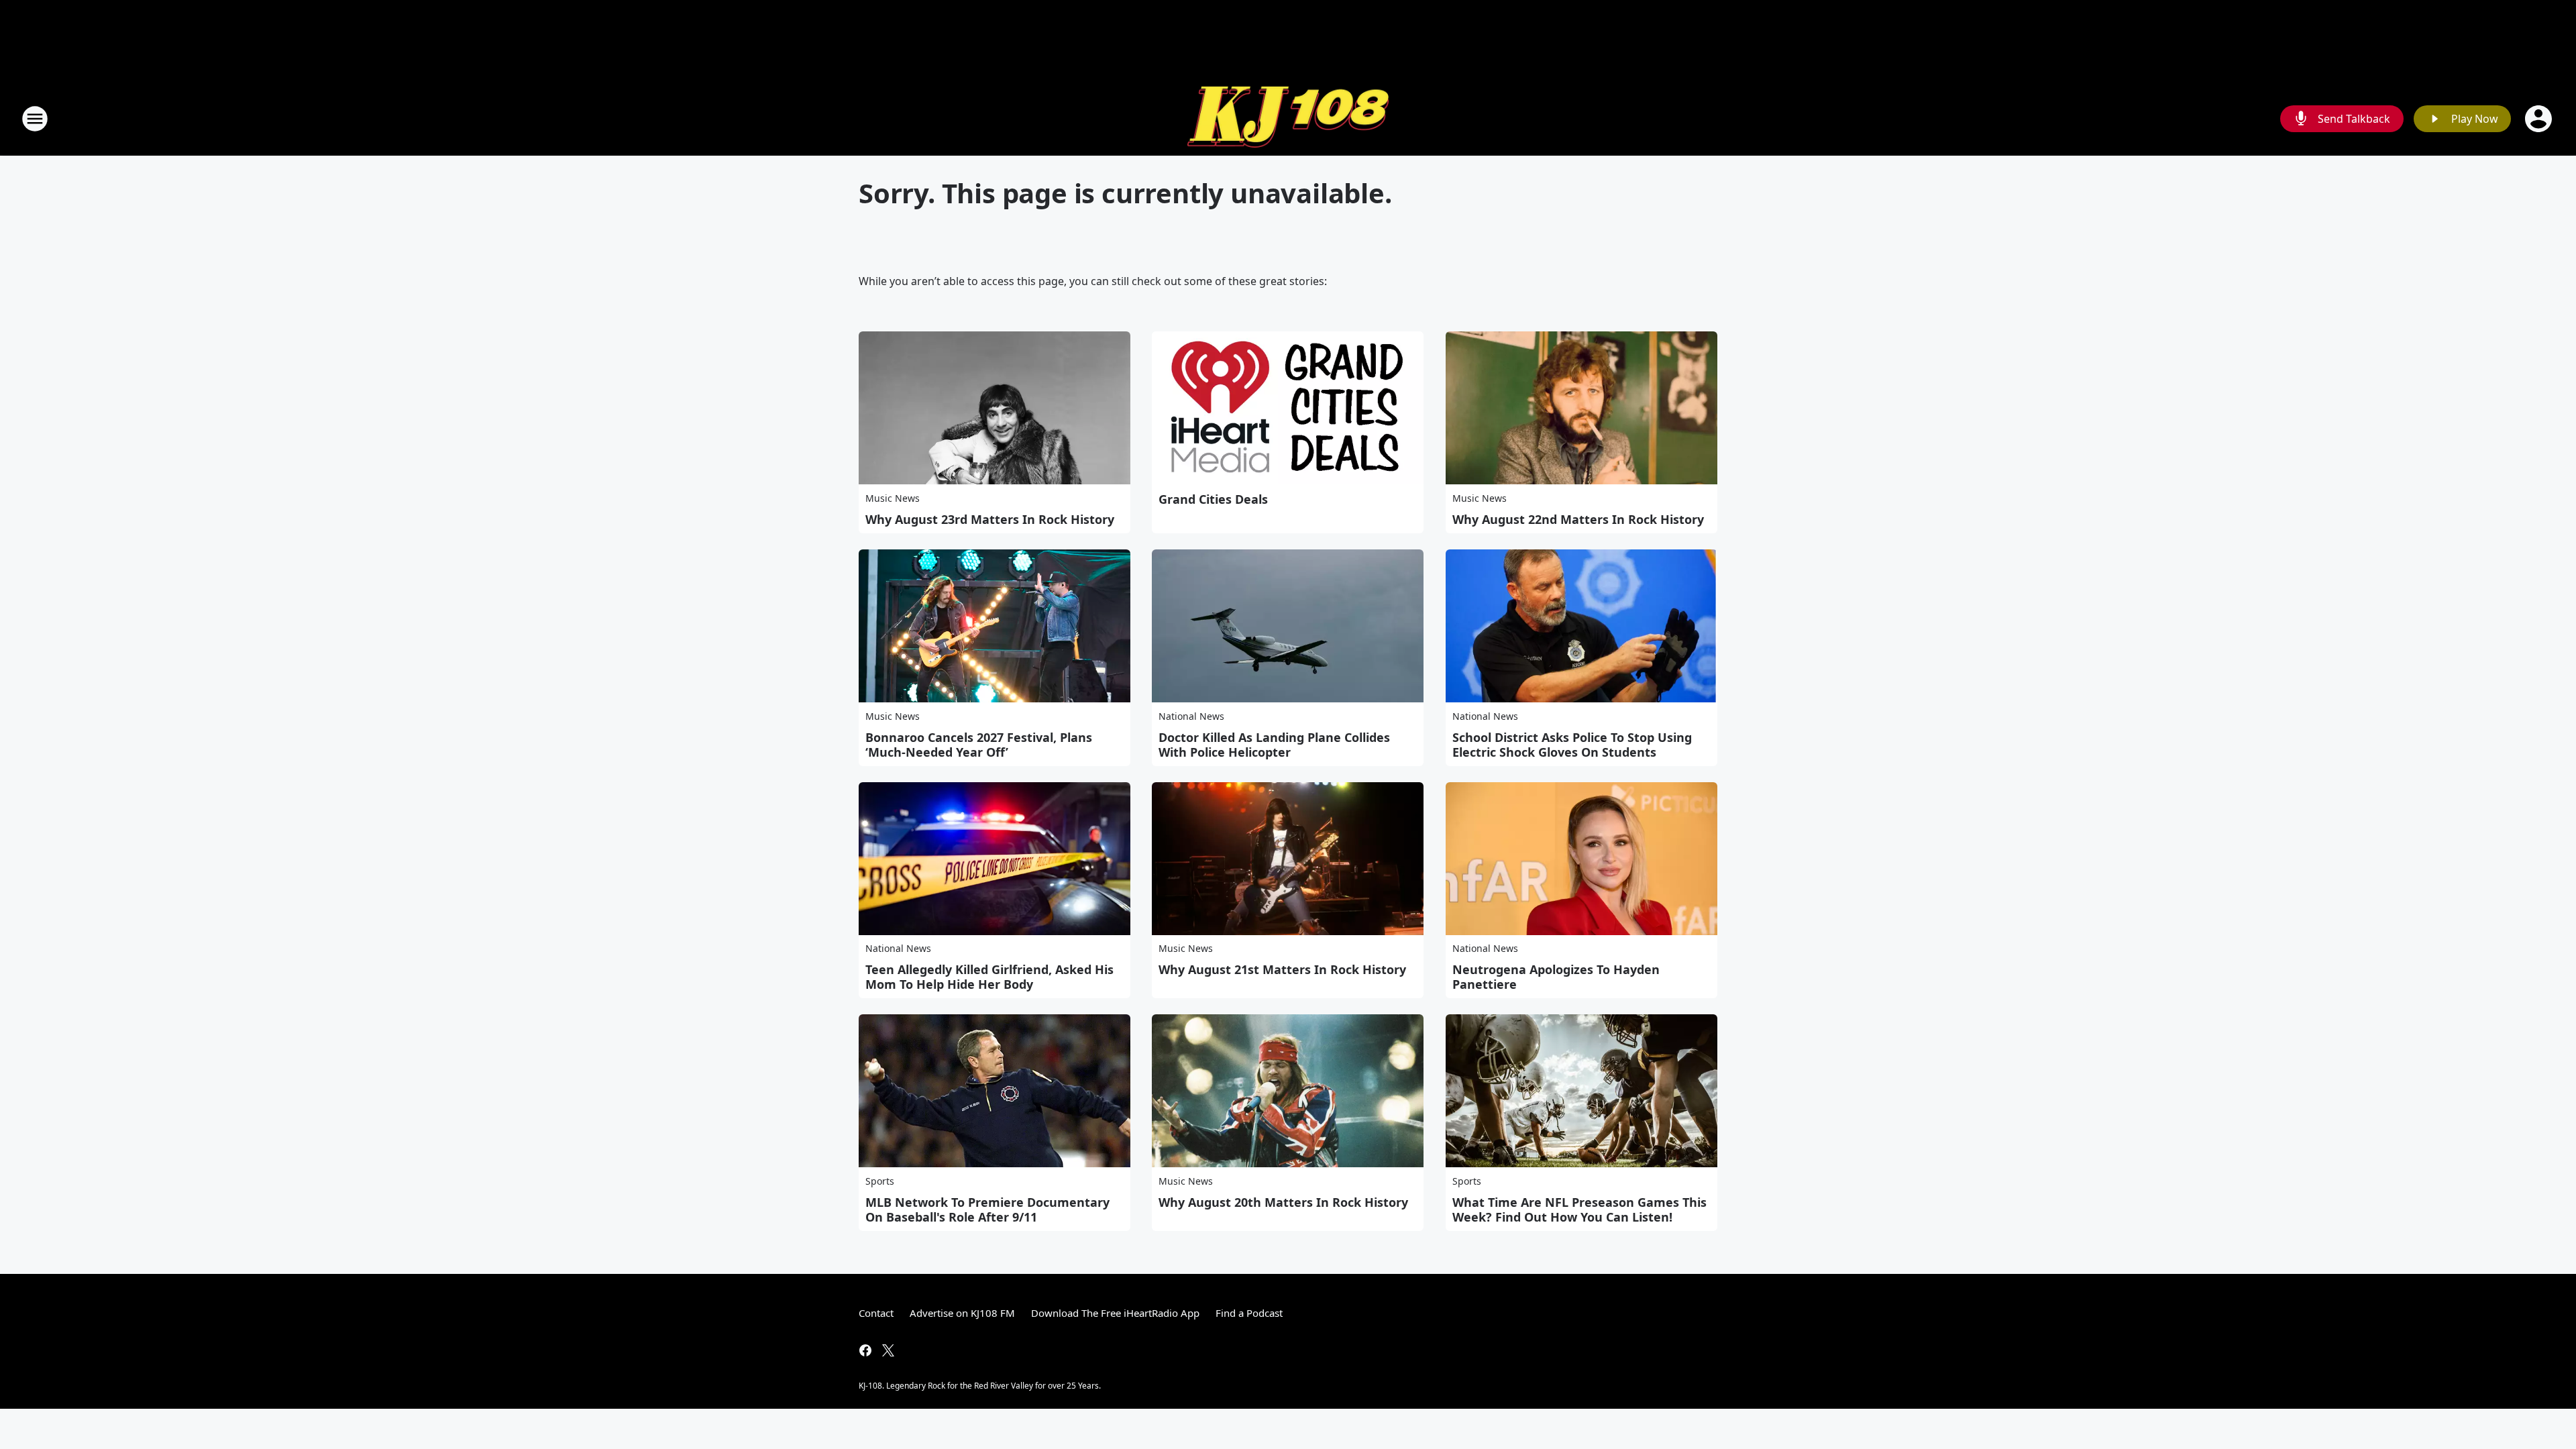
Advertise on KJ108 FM (962, 1313)
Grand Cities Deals (1213, 499)
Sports (880, 1181)
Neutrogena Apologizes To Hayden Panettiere (1556, 977)
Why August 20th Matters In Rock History (1283, 1202)
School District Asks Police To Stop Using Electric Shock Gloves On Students (1572, 745)
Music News (893, 498)
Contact (876, 1313)
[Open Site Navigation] (35, 119)
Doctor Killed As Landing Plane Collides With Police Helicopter (1274, 745)
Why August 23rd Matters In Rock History (990, 519)
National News (1191, 716)
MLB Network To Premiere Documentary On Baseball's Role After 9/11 (987, 1210)
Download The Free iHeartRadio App (1115, 1313)
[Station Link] (1288, 119)
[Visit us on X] (888, 1350)
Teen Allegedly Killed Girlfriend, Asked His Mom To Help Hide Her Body (989, 977)
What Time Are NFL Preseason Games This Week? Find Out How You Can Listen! (1579, 1210)
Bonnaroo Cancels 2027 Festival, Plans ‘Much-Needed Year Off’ (979, 745)
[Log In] (2540, 119)
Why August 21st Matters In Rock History (1282, 969)
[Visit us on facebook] (865, 1350)
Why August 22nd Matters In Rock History (1578, 519)
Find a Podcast (1249, 1313)
